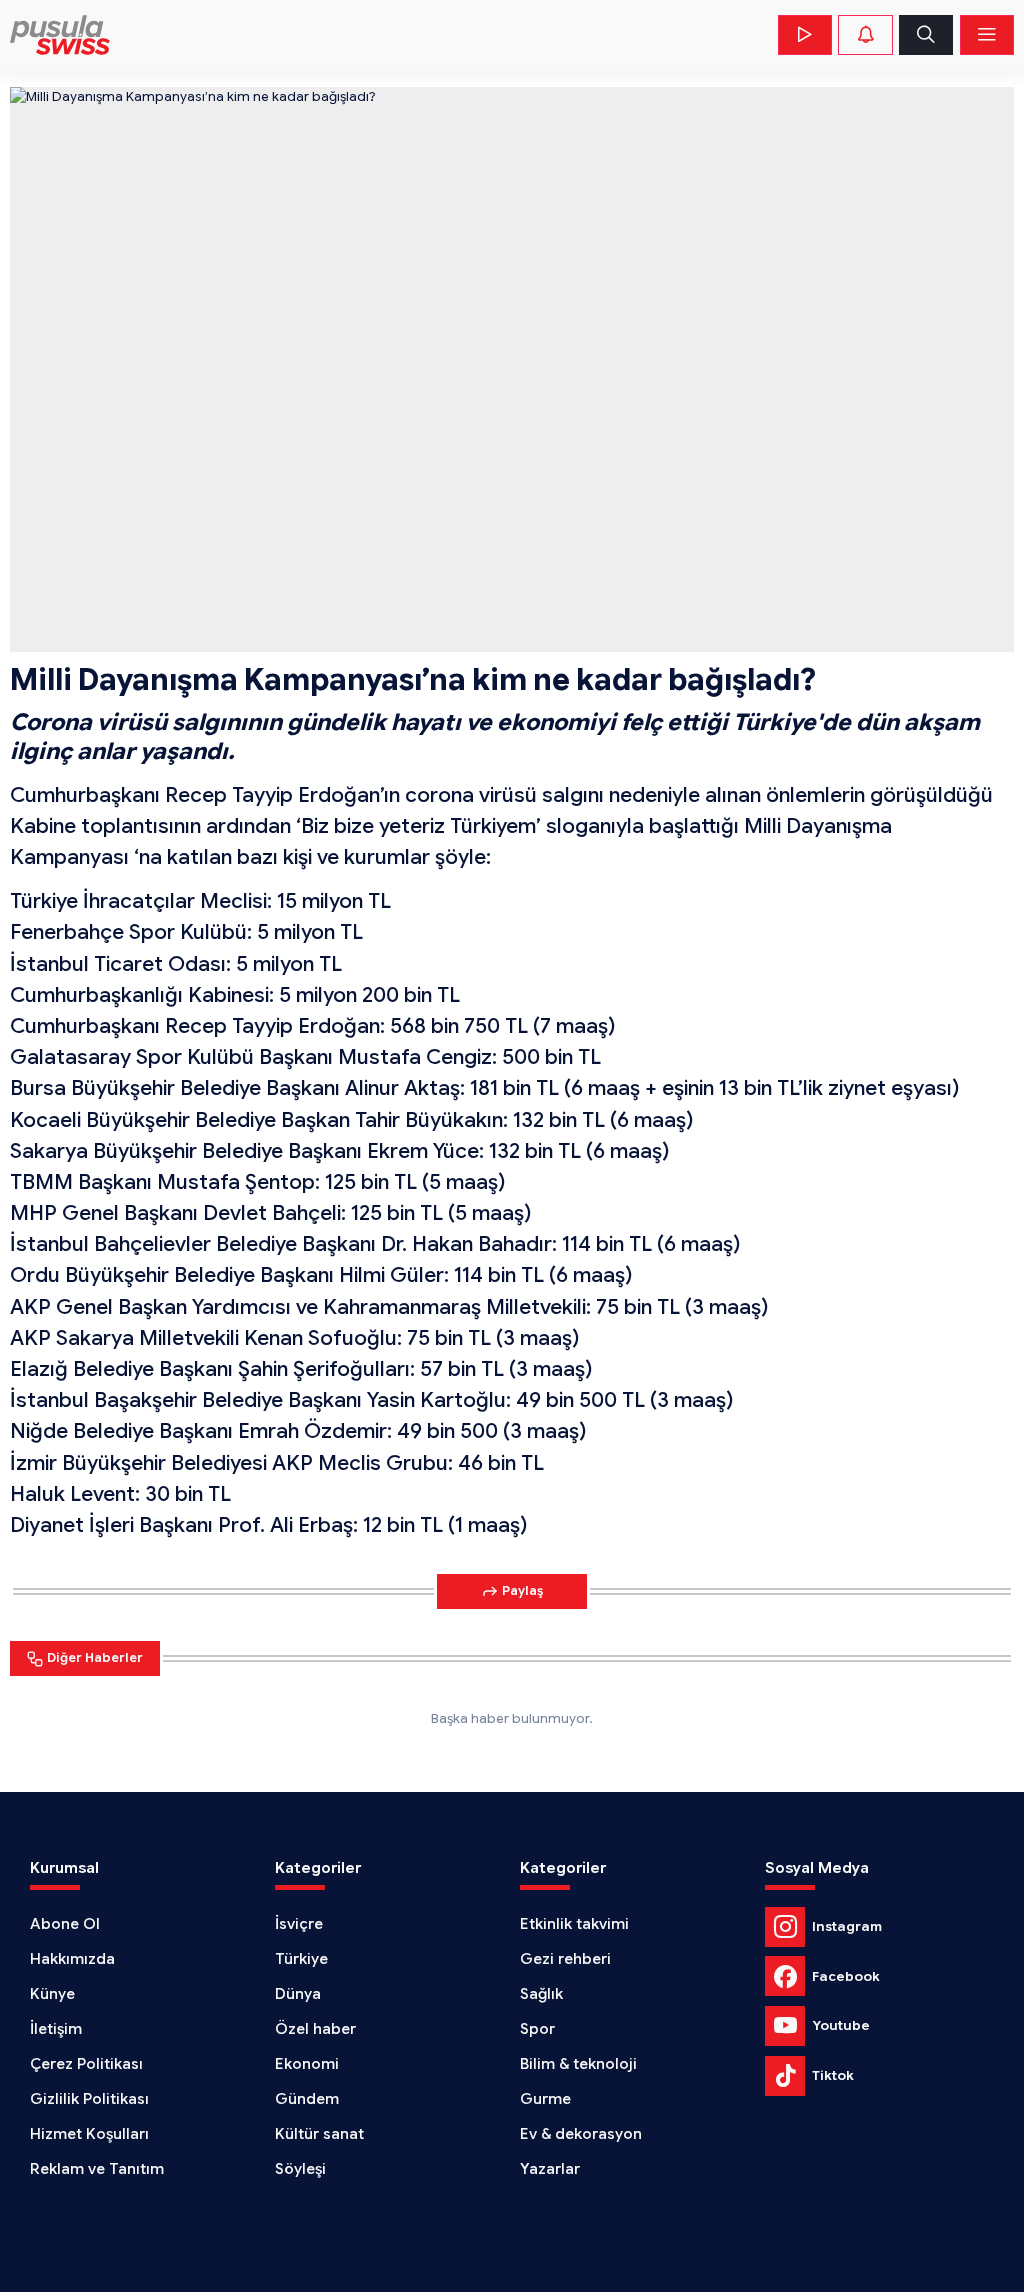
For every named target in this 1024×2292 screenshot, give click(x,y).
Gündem (307, 2099)
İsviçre (299, 1924)
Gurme (545, 2099)
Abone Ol (65, 1924)
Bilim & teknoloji (578, 2064)
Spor (537, 2029)
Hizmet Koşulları (89, 2134)
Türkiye (301, 1959)
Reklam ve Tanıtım (97, 2169)
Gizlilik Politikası (89, 2099)
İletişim (56, 2029)
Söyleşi (300, 2169)
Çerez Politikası (86, 2064)
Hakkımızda (72, 1959)
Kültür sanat (319, 2134)
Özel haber (315, 2029)
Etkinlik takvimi (574, 1924)
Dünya (298, 1994)
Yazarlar (550, 2169)
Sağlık (541, 1994)
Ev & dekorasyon (581, 2134)
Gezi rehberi (565, 1959)
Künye (52, 1994)
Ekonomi (307, 2064)
